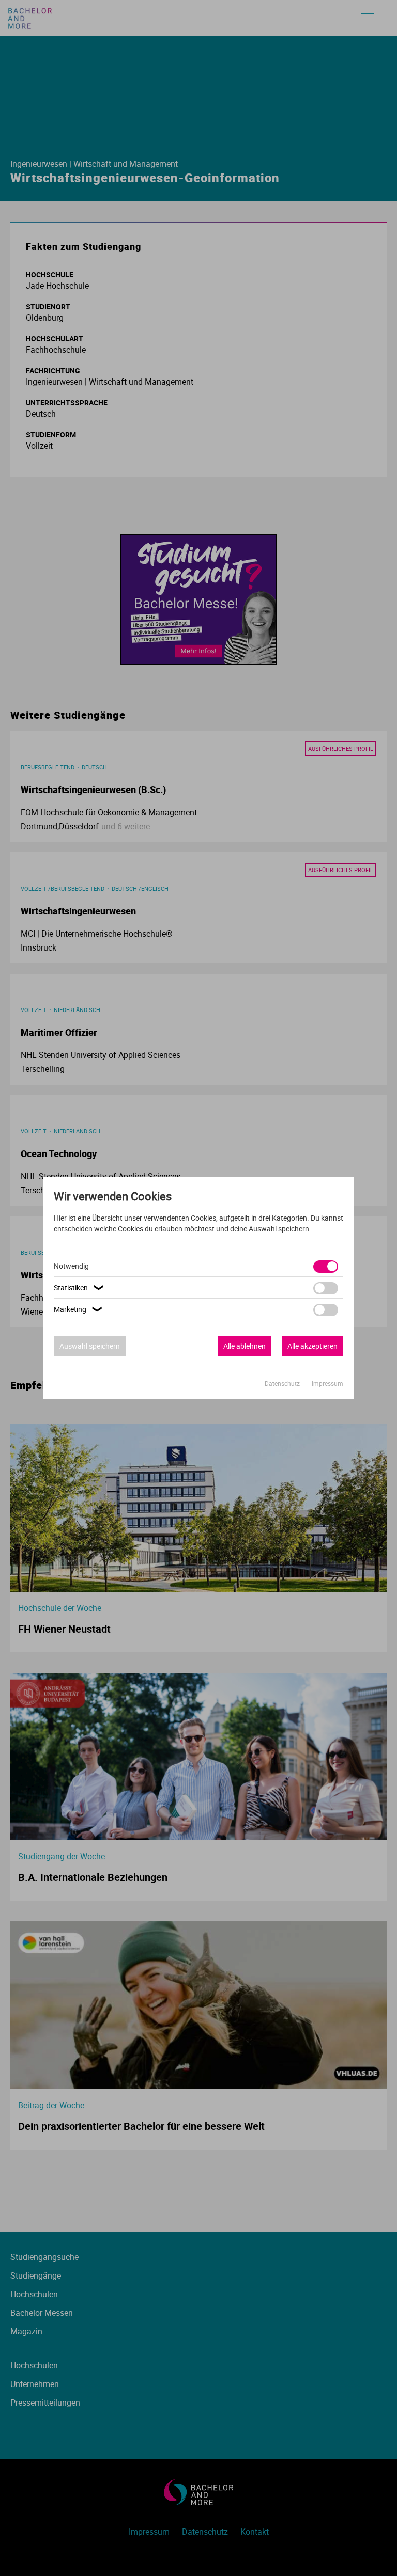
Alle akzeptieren (312, 1346)
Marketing (79, 1309)
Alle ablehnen (245, 1346)
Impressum (327, 1383)
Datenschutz (283, 1383)
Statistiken (80, 1287)
